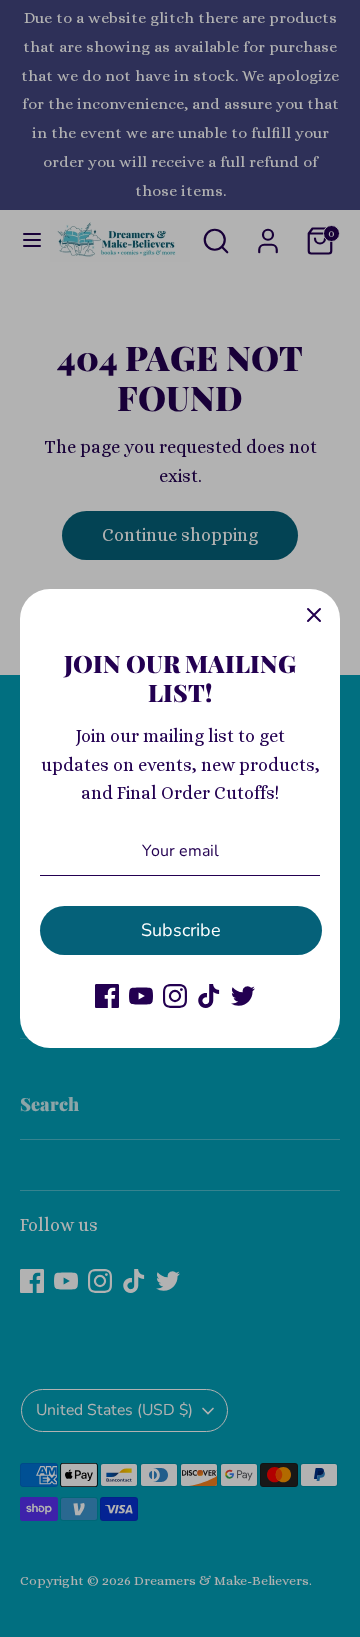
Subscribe (181, 930)
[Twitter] (243, 996)
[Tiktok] (209, 996)
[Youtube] (141, 996)
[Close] (314, 615)
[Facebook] (107, 996)
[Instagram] (175, 996)
